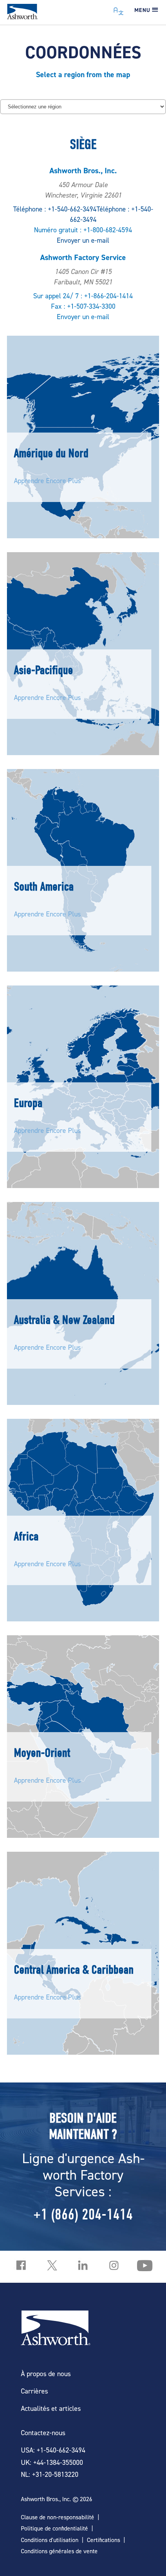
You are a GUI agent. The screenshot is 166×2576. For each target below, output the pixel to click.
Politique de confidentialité (54, 2528)
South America (44, 887)
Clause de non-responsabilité (58, 2517)
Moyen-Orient (42, 1753)
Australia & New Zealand (64, 1320)
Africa (26, 1536)
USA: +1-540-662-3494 (53, 2450)
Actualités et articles (51, 2408)
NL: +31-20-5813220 (50, 2474)
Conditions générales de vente (59, 2551)
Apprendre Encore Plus (47, 481)
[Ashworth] (22, 17)
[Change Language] (119, 9)
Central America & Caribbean (74, 1970)
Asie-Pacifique (43, 670)
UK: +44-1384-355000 (52, 2462)
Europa (28, 1103)
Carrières (34, 2391)
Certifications (103, 2540)
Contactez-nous (43, 2433)
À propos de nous (46, 2374)
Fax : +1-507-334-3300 (83, 306)
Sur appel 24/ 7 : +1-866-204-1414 (83, 296)
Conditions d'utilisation (50, 2540)
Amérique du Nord (51, 453)
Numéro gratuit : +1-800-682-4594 (83, 230)
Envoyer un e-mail (83, 240)
